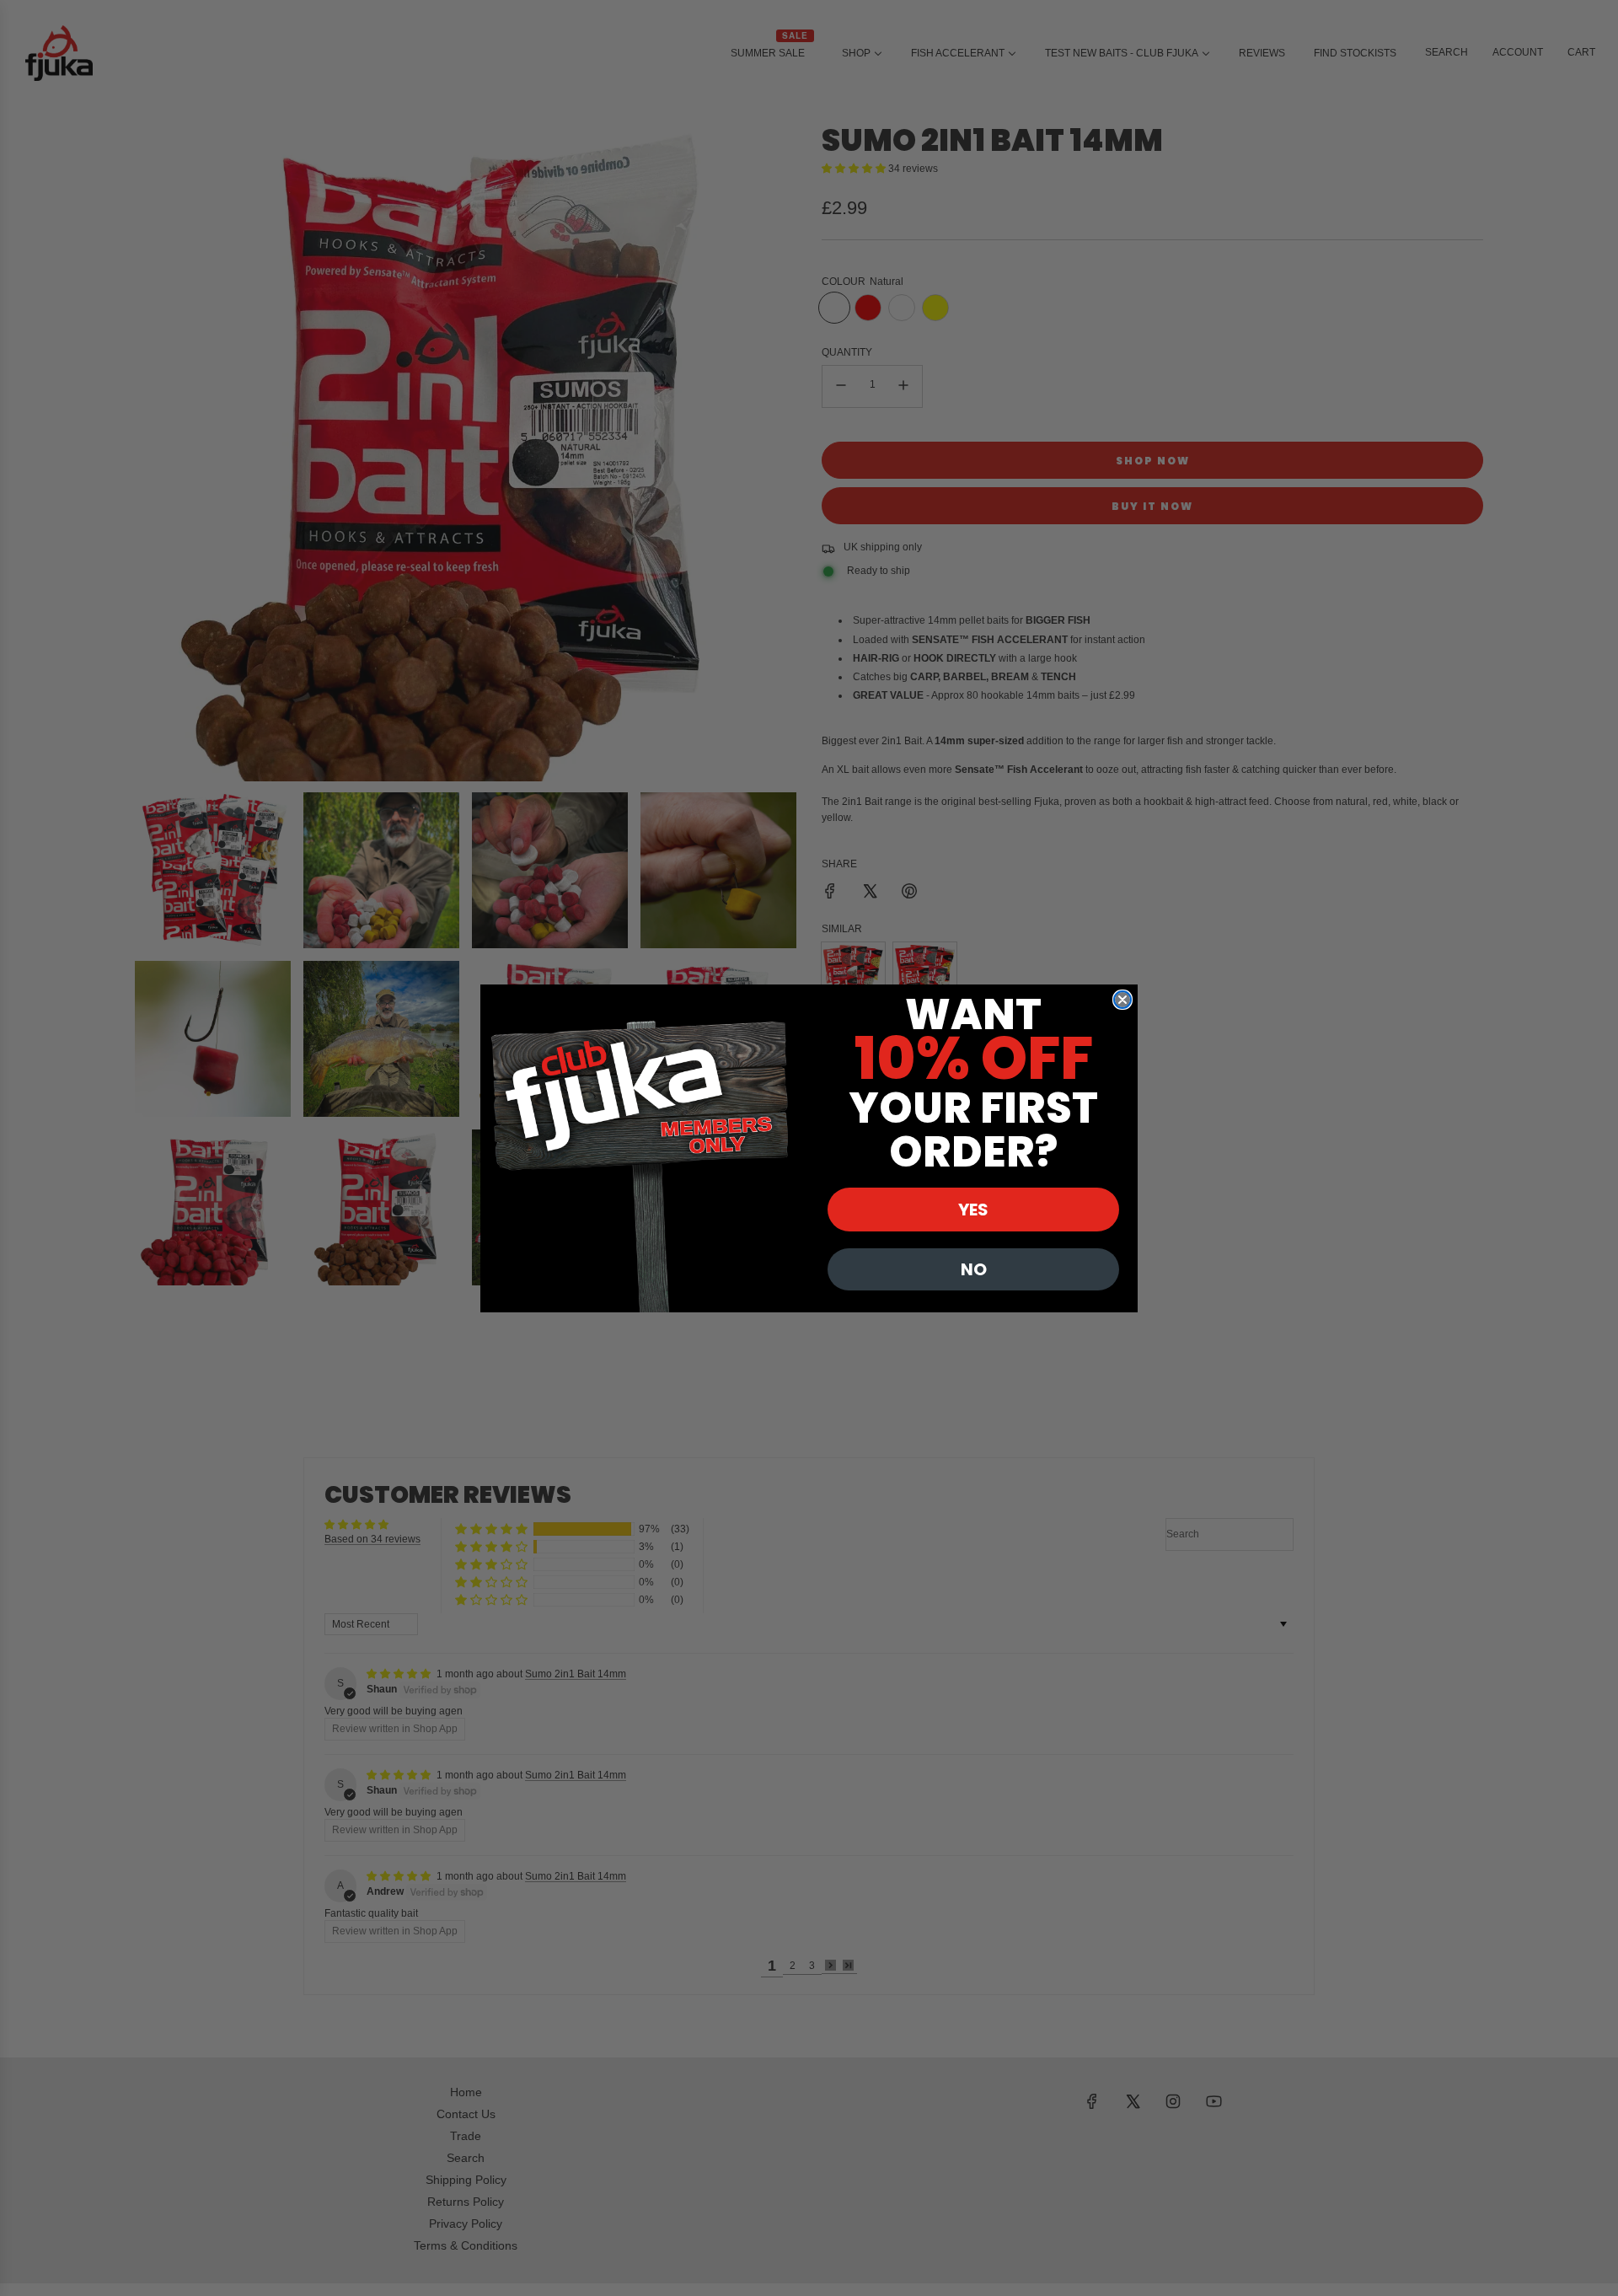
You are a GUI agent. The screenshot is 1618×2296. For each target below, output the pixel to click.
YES (973, 1210)
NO (974, 1269)
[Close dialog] (1122, 1000)
